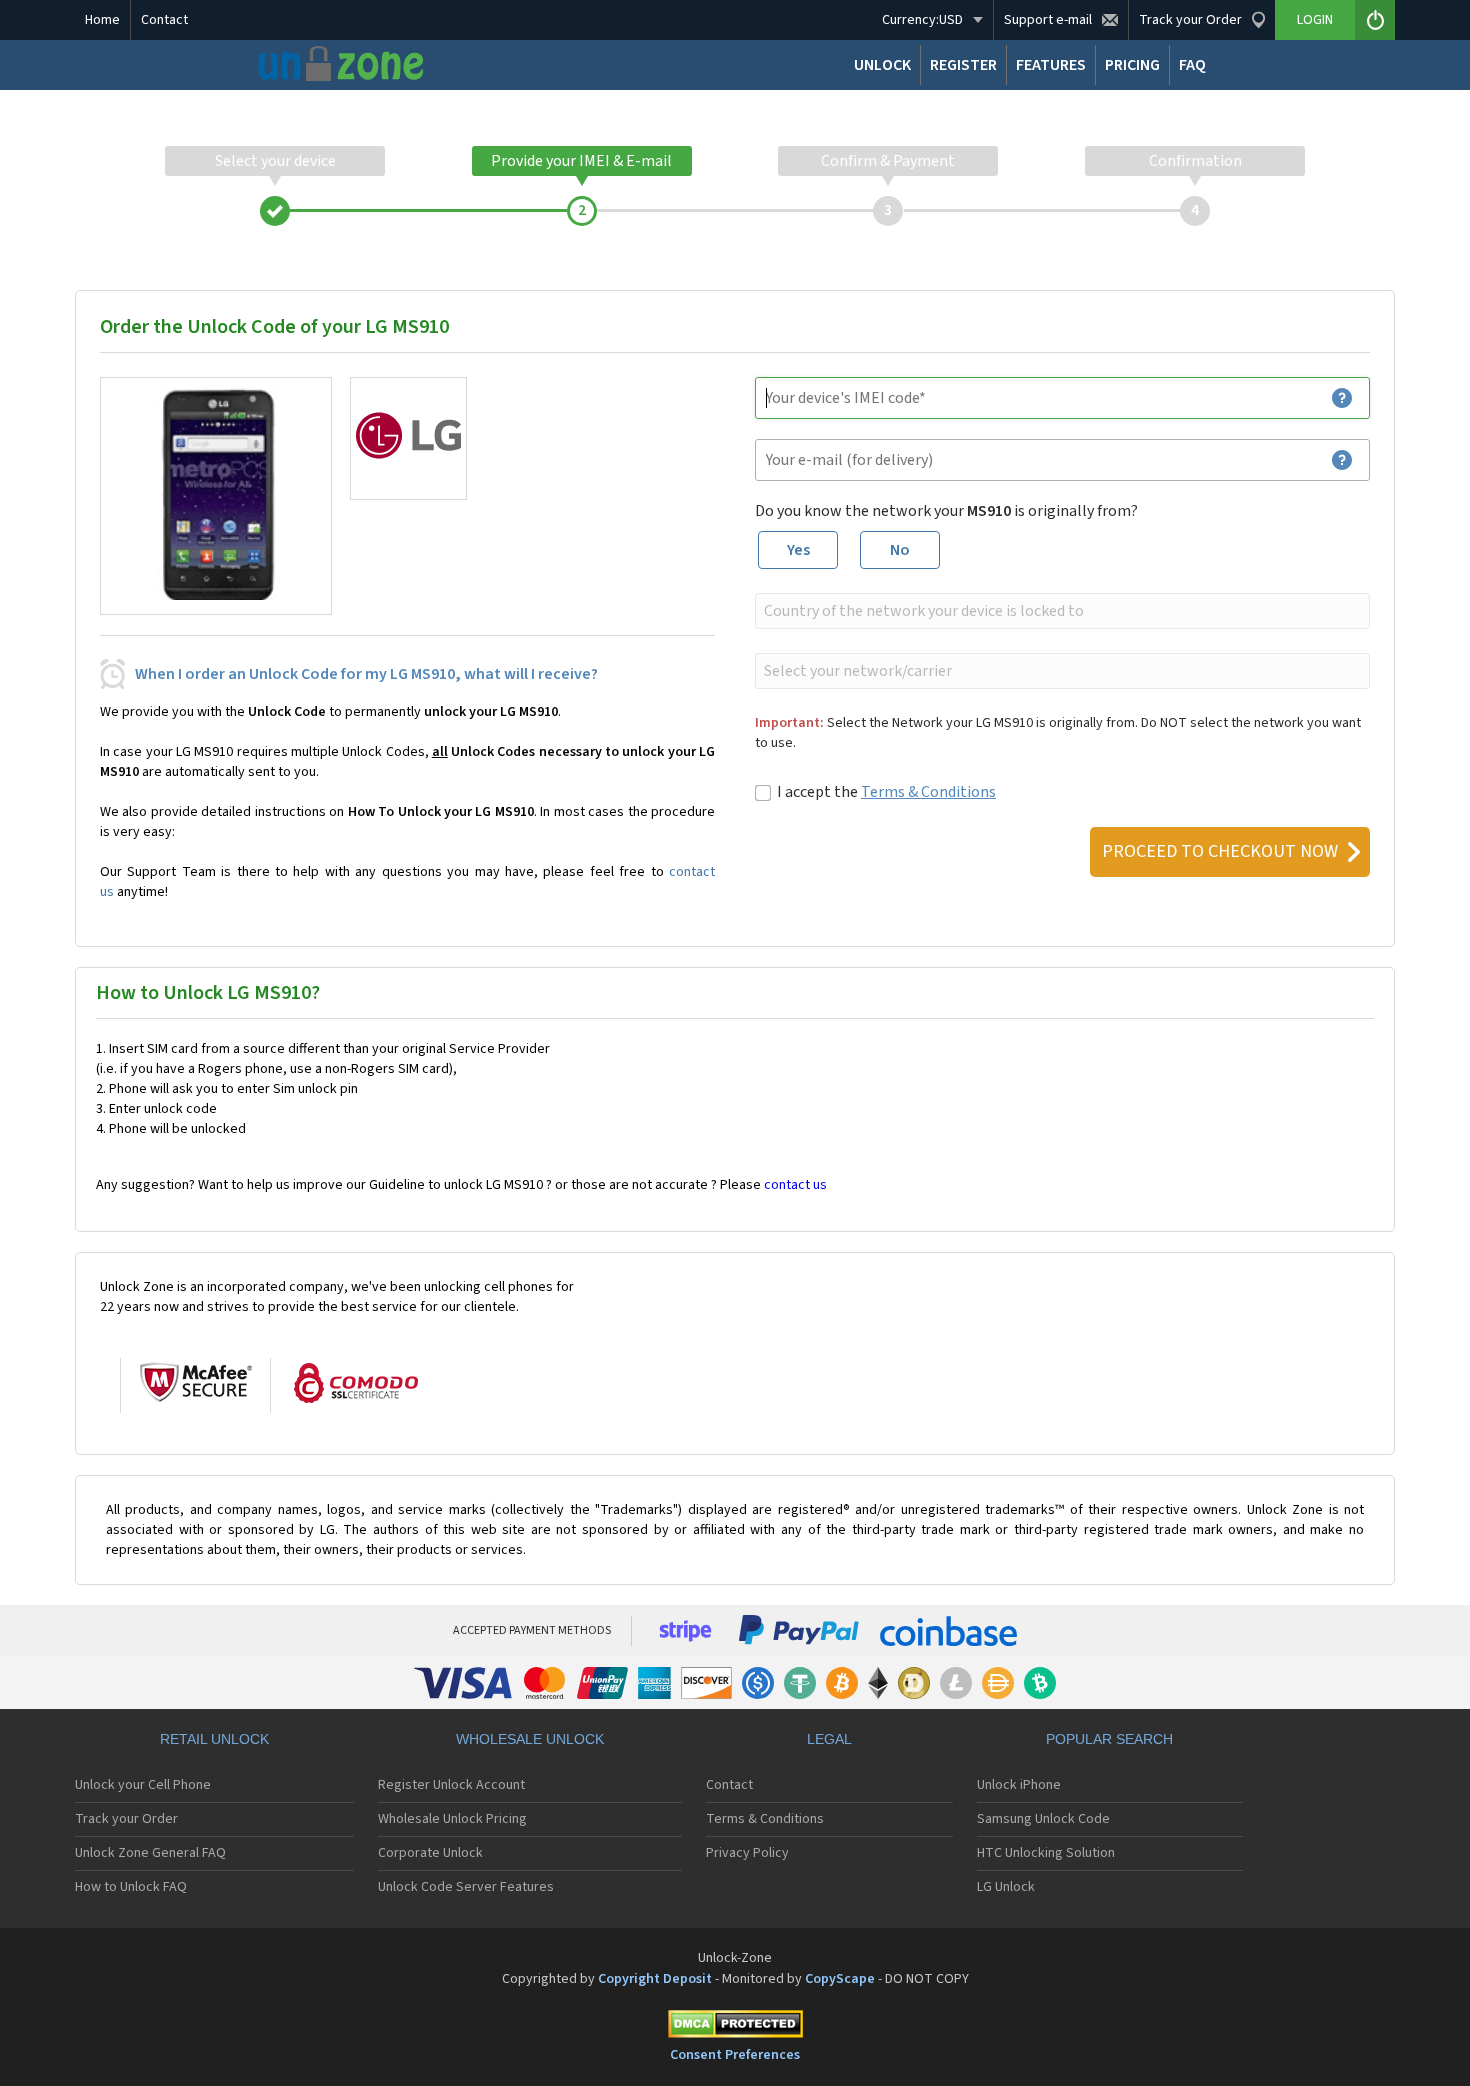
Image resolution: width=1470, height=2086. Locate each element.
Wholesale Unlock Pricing (452, 1819)
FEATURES (1051, 65)
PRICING (1132, 65)
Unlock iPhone (1019, 1785)
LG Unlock (1006, 1887)
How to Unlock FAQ (131, 1887)
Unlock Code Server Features (466, 1887)
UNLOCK (882, 65)
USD (922, 20)
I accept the (886, 792)
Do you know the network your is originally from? (946, 511)
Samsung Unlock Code (1043, 1819)
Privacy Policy (747, 1853)
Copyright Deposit (655, 1979)
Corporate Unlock (430, 1853)
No (900, 550)
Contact (164, 20)
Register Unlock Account (451, 1785)
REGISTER (963, 65)
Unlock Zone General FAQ (150, 1853)
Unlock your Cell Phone (143, 1785)
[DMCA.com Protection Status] (735, 2027)
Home (102, 20)
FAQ (1192, 65)
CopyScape (840, 1979)
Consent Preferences (735, 2055)
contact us (795, 1185)
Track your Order (126, 1819)
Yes (798, 550)
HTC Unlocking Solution (1046, 1853)
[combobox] (1060, 611)
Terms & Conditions (928, 792)
